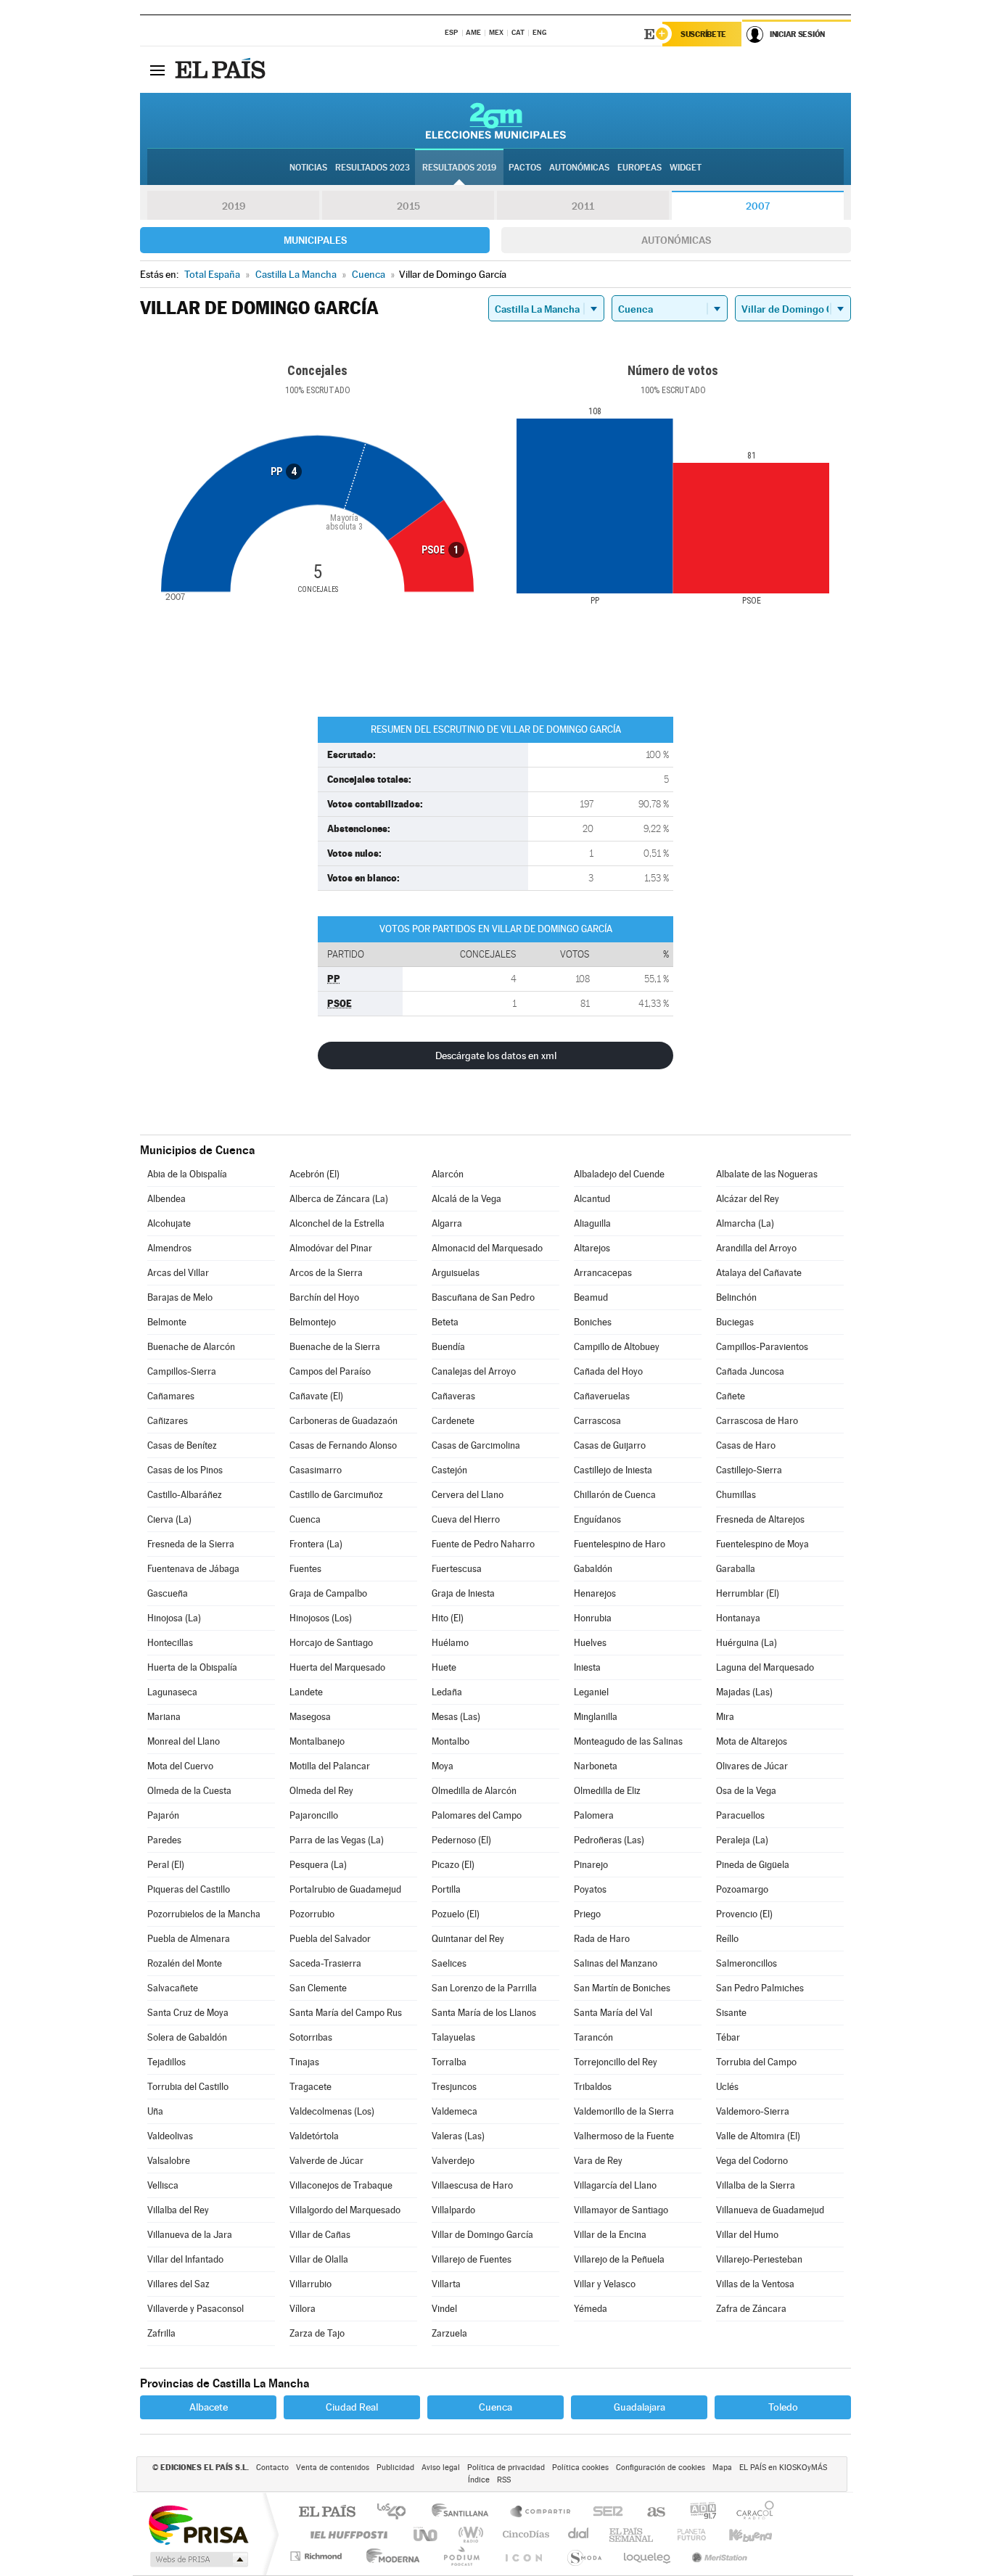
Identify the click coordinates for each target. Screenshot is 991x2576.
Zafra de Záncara (751, 2309)
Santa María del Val (613, 2013)
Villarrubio (311, 2284)
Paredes (164, 1840)
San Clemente (318, 1988)
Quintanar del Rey (468, 1939)
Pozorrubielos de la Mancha (204, 1914)
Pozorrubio (312, 1914)
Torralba (449, 2062)
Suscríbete (703, 34)
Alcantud (592, 1199)
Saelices (449, 1963)
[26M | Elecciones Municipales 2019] (496, 120)
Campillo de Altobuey (617, 1347)
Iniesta (587, 1667)
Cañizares (168, 1421)
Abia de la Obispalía (187, 1174)
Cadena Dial (579, 2534)
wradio (468, 2534)
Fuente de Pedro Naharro (483, 1544)
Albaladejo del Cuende (619, 1174)
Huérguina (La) (747, 1643)
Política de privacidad (506, 2468)
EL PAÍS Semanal (632, 2534)
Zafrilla (161, 2333)
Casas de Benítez (182, 1445)
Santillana (464, 2513)
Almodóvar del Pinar (331, 1248)
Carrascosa (597, 1421)
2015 (408, 206)
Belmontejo (313, 1322)
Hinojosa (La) (174, 1618)
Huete (444, 1667)
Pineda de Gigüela (753, 1865)
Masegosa (310, 1717)
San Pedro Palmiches (760, 1988)
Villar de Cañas (320, 2235)
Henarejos (595, 1593)
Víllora (303, 2309)
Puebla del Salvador (330, 1939)
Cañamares (171, 1396)
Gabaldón (593, 1569)
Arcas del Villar (178, 1273)
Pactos (525, 168)
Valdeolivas (170, 2136)
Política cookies (580, 2468)
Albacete (209, 2407)
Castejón (449, 1470)
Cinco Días (524, 2534)
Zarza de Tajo (317, 2333)
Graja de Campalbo (328, 1593)
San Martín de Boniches (622, 1988)
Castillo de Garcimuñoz (336, 1495)
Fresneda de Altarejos (760, 1519)
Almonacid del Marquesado (487, 1248)
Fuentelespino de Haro (620, 1544)
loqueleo (648, 2556)
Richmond (318, 2556)
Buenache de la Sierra (335, 1347)
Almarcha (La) (745, 1223)
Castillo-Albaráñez (185, 1495)
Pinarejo (591, 1865)
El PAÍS (327, 2513)
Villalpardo (453, 2210)
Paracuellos (740, 1815)
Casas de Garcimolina (476, 1445)
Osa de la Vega (746, 1791)
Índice (479, 2480)
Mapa (722, 2468)
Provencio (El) (744, 1914)
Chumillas (736, 1495)
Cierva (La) (169, 1519)
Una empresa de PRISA (198, 2524)
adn (698, 2513)
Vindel (444, 2309)
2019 (234, 206)
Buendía (448, 1347)
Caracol (751, 2513)
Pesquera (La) (318, 1865)
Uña (155, 2111)
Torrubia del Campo (756, 2062)
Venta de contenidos (333, 2468)
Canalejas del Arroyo (474, 1371)
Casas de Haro (746, 1445)
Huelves (590, 1643)
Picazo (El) (453, 1865)
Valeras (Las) (458, 2136)
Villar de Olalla (319, 2259)
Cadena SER (604, 2513)
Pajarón (163, 1815)
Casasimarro (316, 1470)
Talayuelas (453, 2037)
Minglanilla (596, 1717)
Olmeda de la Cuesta (189, 1791)
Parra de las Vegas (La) (337, 1840)
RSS (504, 2480)
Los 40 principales (396, 2513)
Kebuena (738, 2534)
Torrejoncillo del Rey (616, 2062)
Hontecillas (170, 1643)
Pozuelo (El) (456, 1914)
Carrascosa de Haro (757, 1421)
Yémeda (591, 2309)
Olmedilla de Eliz (607, 1791)
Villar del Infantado (185, 2259)
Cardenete (453, 1421)
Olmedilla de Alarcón (474, 1791)
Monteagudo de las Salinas (628, 1741)
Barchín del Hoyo (324, 1297)
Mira (725, 1717)
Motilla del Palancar (330, 1766)
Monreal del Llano (184, 1741)
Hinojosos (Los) (321, 1618)
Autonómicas (676, 240)
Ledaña (447, 1692)
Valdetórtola (314, 2136)
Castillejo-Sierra (749, 1470)
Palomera (594, 1815)
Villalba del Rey (178, 2210)
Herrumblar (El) (748, 1593)
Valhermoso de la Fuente (624, 2136)
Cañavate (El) (316, 1396)
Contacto (272, 2468)
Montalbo (451, 1741)
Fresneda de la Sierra (191, 1544)
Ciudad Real (352, 2407)
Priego (587, 1914)
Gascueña (168, 1593)
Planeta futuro (686, 2534)
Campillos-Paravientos (762, 1347)
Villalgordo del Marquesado (345, 2210)
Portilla (446, 1889)
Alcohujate (169, 1223)
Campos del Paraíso (330, 1371)
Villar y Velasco (605, 2284)
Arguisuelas (456, 1273)
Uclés (727, 2087)
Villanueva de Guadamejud (770, 2210)
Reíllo (727, 1939)
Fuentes (305, 1569)
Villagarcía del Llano (615, 2185)
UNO (427, 2534)
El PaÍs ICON (523, 2556)
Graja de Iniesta (463, 1593)
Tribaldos (593, 2087)
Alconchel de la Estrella (337, 1223)
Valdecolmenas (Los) (332, 2111)
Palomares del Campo (477, 1815)
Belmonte (167, 1322)
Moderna (389, 2556)
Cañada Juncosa (750, 1371)
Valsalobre (169, 2161)
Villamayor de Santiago (621, 2210)
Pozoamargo (742, 1889)
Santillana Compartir (541, 2513)
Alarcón (448, 1174)
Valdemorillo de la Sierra (624, 2111)
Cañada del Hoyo (608, 1371)
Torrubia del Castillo (188, 2087)
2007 (758, 206)
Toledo (783, 2407)
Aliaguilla (592, 1223)
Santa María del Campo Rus (346, 2013)
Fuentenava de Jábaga (193, 1569)
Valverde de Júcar (326, 2161)
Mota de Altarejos (752, 1741)
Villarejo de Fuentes (472, 2259)
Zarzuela (449, 2333)
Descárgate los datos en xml (496, 1055)
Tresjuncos (454, 2087)
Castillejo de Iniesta (613, 1470)
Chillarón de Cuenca (615, 1495)
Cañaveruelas (602, 1396)
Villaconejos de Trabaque (341, 2185)
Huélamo (450, 1643)
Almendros (169, 1248)
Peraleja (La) (742, 1840)
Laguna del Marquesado (765, 1667)
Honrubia (593, 1618)
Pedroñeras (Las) (609, 1840)
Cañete (731, 1396)
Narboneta (596, 1766)
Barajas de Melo (180, 1297)
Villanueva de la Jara (190, 2235)
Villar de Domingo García (482, 2235)
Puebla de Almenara (189, 1939)
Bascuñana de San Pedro (483, 1297)
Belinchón (736, 1297)
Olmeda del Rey (321, 1791)
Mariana (164, 1717)
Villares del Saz (178, 2284)
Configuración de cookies (661, 2468)
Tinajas (304, 2062)
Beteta (445, 1322)
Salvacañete (173, 1988)
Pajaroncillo (314, 1815)
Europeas (640, 168)
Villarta (446, 2284)
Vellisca (163, 2185)
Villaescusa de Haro (472, 2185)
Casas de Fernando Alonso (343, 1445)
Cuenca (305, 1519)
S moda (584, 2556)
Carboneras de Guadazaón (344, 1421)
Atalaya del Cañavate (759, 1273)
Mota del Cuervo (180, 1766)
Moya (443, 1766)
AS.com (650, 2513)
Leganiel (591, 1692)
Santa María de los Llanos (484, 2013)
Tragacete (311, 2087)
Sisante (731, 2013)
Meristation (717, 2556)
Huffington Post (346, 2534)
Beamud (591, 1297)
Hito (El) (448, 1618)
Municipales (315, 240)
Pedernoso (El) (461, 1840)
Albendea (166, 1199)
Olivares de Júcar (752, 1766)
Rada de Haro (602, 1939)
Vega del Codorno (752, 2161)
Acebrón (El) (314, 1174)
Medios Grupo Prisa (198, 2559)
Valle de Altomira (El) (758, 2136)
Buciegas (735, 1322)
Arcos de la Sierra (326, 1273)
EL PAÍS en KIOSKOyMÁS (783, 2468)
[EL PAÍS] (222, 70)
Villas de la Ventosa (755, 2284)
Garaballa (736, 1569)
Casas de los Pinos (185, 1470)
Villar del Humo (747, 2235)
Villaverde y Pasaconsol (196, 2309)
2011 (583, 206)
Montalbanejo (317, 1741)
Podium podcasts (461, 2556)
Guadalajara (640, 2407)
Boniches (593, 1322)
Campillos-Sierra (182, 1371)
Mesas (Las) (456, 1717)
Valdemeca (455, 2111)
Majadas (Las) (744, 1692)
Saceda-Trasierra (325, 1963)
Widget (686, 168)
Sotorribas (311, 2037)
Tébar (728, 2037)
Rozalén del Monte (185, 1963)
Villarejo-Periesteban (759, 2259)
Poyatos (590, 1889)
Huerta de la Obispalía (192, 1667)
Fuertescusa (457, 1569)
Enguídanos (597, 1519)
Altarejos (592, 1248)
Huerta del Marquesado (337, 1667)
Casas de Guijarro (610, 1445)
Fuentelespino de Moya (762, 1544)
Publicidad (395, 2468)
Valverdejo (453, 2161)
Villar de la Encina (610, 2235)
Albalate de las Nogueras (767, 1174)
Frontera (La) (316, 1544)
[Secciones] (157, 70)
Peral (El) (166, 1865)
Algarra (447, 1223)
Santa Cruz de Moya (188, 2013)
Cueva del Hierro (466, 1519)
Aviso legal (441, 2468)
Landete (306, 1692)
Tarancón (593, 2037)
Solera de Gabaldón (187, 2037)
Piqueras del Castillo (189, 1889)
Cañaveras (453, 1396)
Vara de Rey (598, 2161)
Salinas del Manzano (616, 1963)
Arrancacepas (603, 1273)
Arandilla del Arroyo (756, 1248)
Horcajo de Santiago (331, 1643)
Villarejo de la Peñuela (619, 2259)
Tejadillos (166, 2062)
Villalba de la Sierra (756, 2185)
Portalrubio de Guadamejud (345, 1889)
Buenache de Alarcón (191, 1347)
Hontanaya (738, 1618)
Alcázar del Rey (748, 1199)
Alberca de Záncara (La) (339, 1199)
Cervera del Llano (468, 1495)
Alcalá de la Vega (466, 1199)
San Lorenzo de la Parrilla (484, 1988)
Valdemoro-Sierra (753, 2111)
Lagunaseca (172, 1692)
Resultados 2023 (373, 168)
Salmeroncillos (747, 1963)
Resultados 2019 (459, 168)
